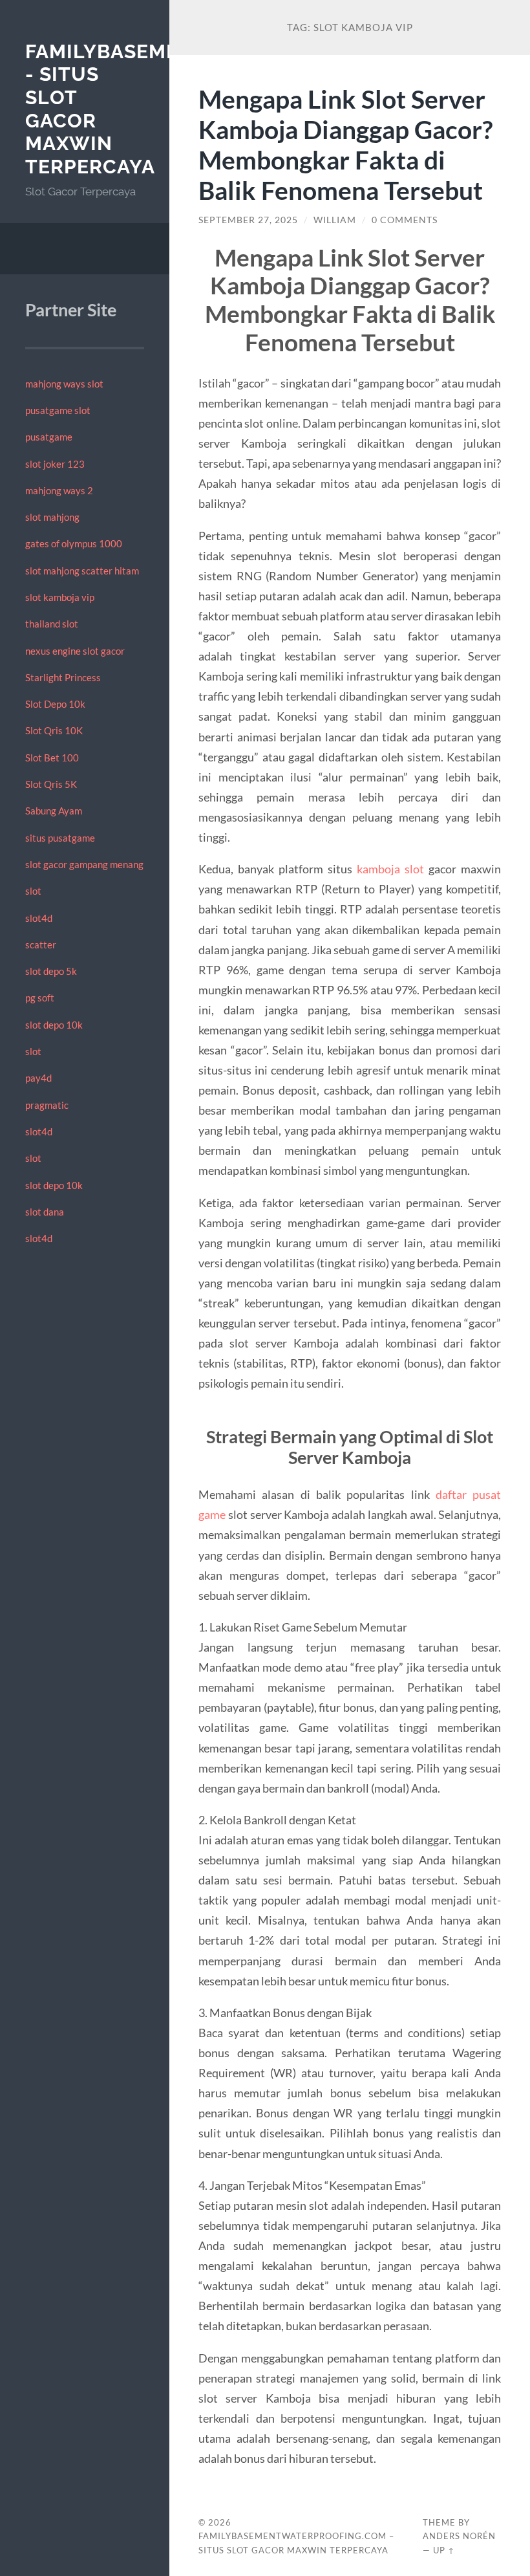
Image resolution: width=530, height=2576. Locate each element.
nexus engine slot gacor (75, 651)
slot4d (39, 918)
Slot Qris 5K (51, 784)
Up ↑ (444, 2550)
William (335, 220)
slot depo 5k (51, 971)
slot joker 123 (55, 464)
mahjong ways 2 (59, 490)
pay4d (38, 1078)
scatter (41, 944)
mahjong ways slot (64, 384)
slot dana (45, 1212)
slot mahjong (52, 517)
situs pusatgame (60, 838)
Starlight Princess (63, 677)
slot (33, 891)
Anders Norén (459, 2536)
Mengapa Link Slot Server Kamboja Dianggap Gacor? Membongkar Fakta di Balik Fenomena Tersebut (345, 144)
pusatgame (49, 437)
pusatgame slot (58, 410)
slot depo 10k (54, 1025)
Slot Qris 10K (54, 730)
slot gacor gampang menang (84, 864)
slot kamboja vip (60, 597)
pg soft (40, 998)
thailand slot (52, 624)
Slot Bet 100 (52, 758)
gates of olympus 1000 (74, 543)
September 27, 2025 (248, 220)
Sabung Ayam (54, 811)
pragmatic (47, 1105)
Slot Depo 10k (55, 704)
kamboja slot (390, 869)
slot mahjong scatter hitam (82, 571)
